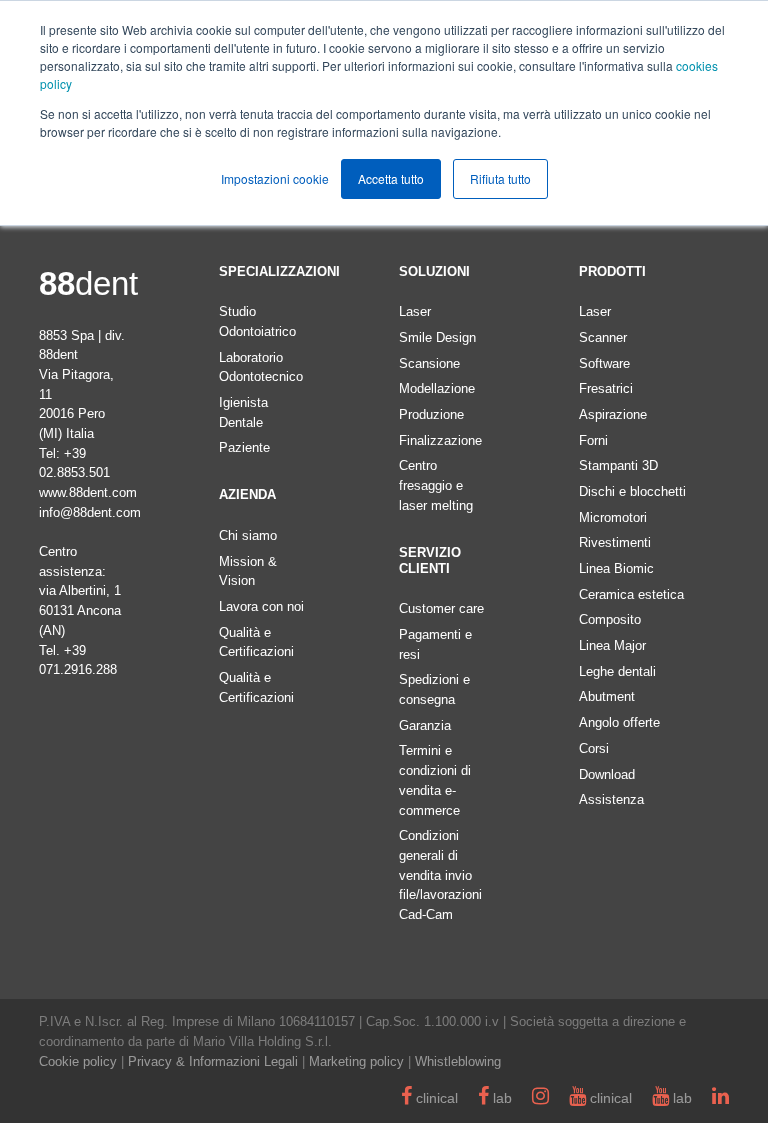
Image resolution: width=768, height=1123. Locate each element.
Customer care (441, 608)
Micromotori (613, 517)
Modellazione (437, 388)
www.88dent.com (88, 492)
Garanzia (425, 725)
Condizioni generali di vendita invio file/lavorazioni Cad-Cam (440, 875)
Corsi (594, 748)
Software (604, 363)
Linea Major (612, 645)
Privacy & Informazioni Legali (213, 1061)
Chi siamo (248, 535)
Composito (610, 619)
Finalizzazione (440, 440)
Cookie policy (78, 1061)
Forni (593, 440)
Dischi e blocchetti (632, 491)
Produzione (431, 414)
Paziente (244, 447)
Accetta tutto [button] (391, 178)
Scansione (429, 363)
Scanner (603, 337)
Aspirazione (613, 414)
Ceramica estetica (631, 594)
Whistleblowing (458, 1061)
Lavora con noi (261, 606)
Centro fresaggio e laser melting (436, 485)
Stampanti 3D (618, 465)
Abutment (607, 696)
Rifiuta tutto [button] (500, 178)
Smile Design (437, 337)
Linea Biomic (616, 568)
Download (607, 774)
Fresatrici (606, 388)
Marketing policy (356, 1061)
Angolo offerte (619, 722)
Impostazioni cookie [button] (275, 178)
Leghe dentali (617, 671)
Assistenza (611, 799)
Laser (415, 311)
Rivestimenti (615, 542)
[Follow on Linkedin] (720, 1098)
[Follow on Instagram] (540, 1098)
